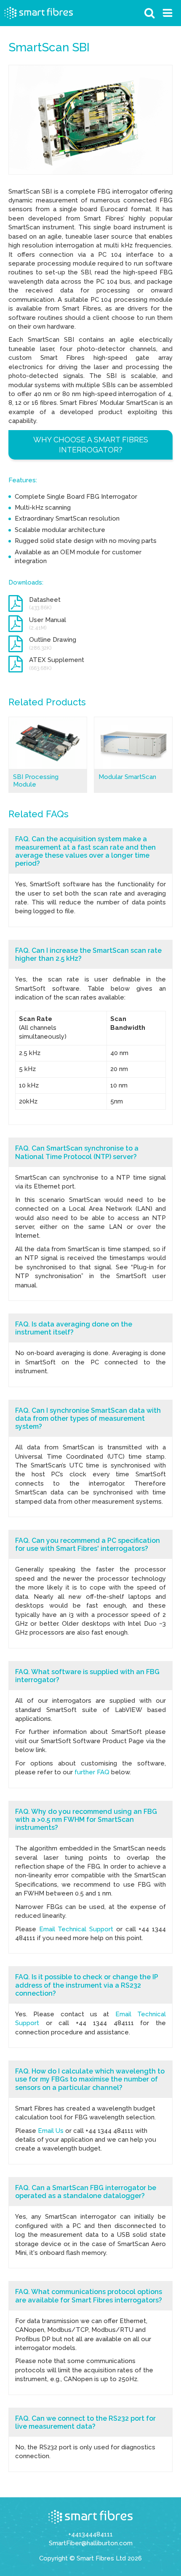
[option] (90, 120)
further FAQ (92, 1772)
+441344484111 (90, 2534)
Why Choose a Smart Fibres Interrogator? (91, 445)
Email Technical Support (76, 1929)
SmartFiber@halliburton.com (91, 2543)
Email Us (51, 2131)
